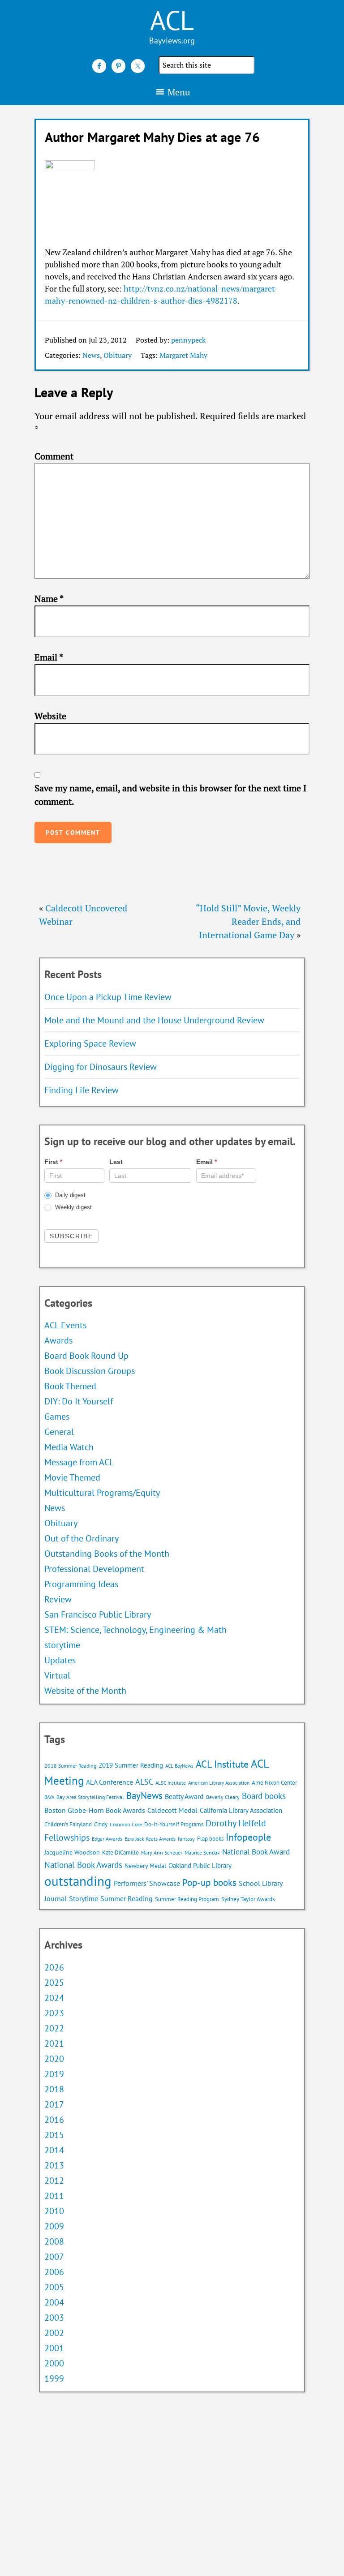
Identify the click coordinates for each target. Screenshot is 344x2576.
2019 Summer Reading (131, 1765)
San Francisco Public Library (98, 1614)
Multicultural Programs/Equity (105, 1493)
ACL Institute (222, 1764)
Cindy (101, 1824)
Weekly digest (73, 1207)
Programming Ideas (81, 1584)
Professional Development (94, 1569)
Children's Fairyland (68, 1824)
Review (58, 1599)
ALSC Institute (171, 1783)
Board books (264, 1796)
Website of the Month (85, 1691)
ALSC (144, 1782)
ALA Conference (110, 1782)
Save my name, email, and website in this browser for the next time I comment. (170, 795)
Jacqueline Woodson (72, 1852)
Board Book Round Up (86, 1356)
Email (49, 657)
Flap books (210, 1839)
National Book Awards (83, 1865)
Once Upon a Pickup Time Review (108, 997)
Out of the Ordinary (82, 1538)
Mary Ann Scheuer (162, 1853)
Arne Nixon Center (274, 1783)
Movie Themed (72, 1477)
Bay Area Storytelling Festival (90, 1797)
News (91, 355)
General (59, 1432)
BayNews (144, 1796)
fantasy (186, 1839)
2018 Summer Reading (70, 1766)
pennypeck (188, 340)
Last (116, 1162)
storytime (62, 1645)
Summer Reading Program (187, 1899)
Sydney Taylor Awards (248, 1899)
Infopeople (248, 1837)
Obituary (118, 355)
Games (57, 1417)
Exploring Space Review (90, 1043)
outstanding (78, 1881)
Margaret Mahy (183, 355)
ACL (172, 20)
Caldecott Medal (172, 1810)
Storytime (84, 1898)
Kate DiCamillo (120, 1853)
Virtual (57, 1675)
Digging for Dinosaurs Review (101, 1067)
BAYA (49, 1797)
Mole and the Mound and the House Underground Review (154, 1020)
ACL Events (65, 1325)
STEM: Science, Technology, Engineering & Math (135, 1630)
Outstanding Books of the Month (107, 1554)
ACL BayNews (179, 1766)
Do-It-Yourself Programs (174, 1824)
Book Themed (70, 1386)
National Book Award (256, 1852)
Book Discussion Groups (90, 1371)
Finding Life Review (82, 1090)
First (53, 1162)
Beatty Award (184, 1796)
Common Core (126, 1824)
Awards (58, 1340)
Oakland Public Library (200, 1865)
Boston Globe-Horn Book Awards (95, 1810)
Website (50, 716)
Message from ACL (79, 1462)
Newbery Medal (145, 1866)
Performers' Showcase (147, 1883)
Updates (60, 1660)
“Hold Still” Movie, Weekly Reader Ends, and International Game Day (248, 921)
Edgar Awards (107, 1839)
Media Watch (69, 1447)
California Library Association (241, 1810)
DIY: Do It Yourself (79, 1401)
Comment (54, 456)
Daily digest (69, 1195)
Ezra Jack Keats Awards (150, 1839)
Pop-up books (209, 1883)
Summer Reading (127, 1898)
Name (49, 599)
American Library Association (219, 1783)
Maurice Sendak (202, 1853)
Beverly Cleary (223, 1797)
